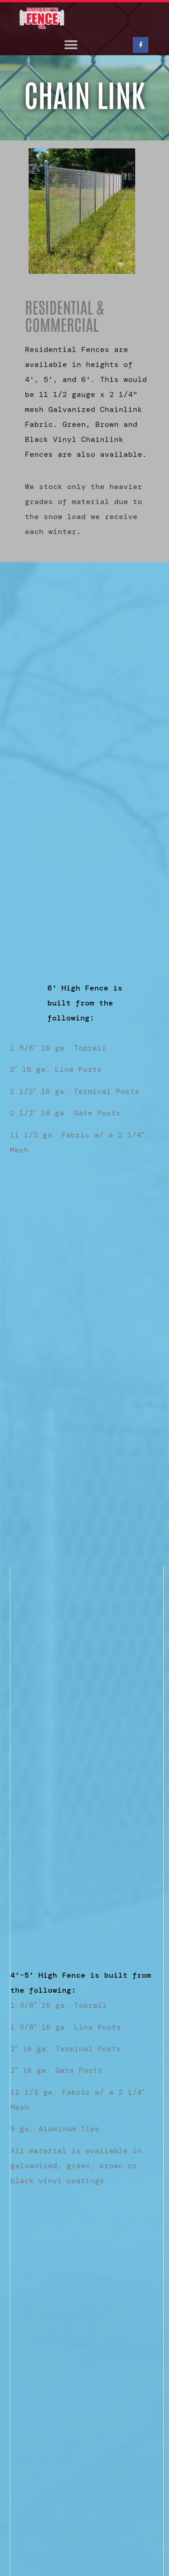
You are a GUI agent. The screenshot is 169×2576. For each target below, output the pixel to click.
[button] (71, 45)
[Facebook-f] (141, 45)
